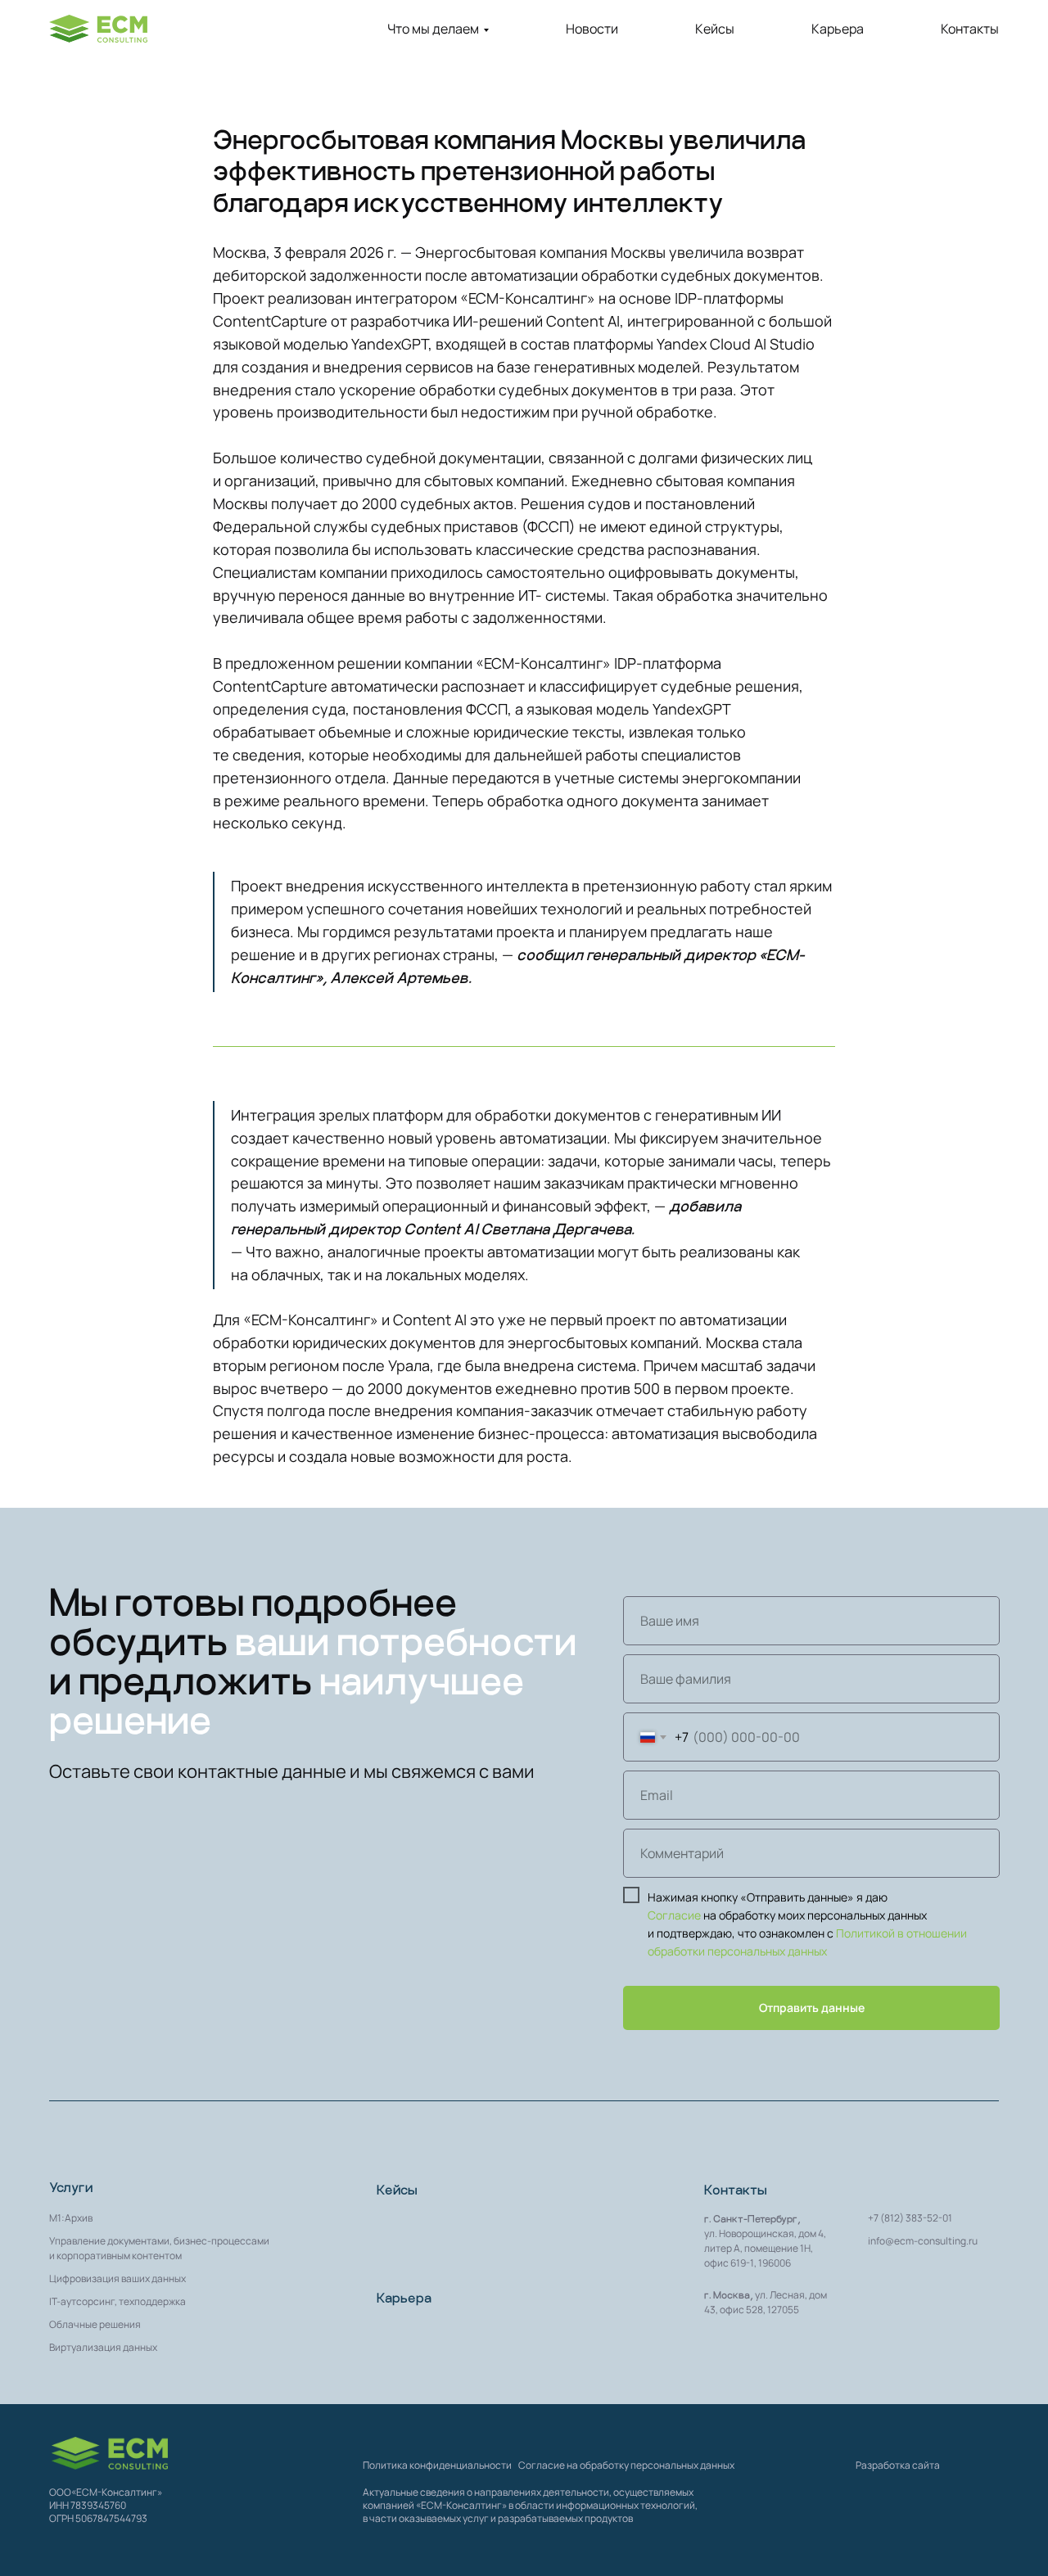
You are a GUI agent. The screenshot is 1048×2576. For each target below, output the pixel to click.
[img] (110, 2453)
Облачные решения (95, 2324)
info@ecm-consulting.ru (923, 2241)
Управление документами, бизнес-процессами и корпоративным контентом (159, 2248)
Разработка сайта (898, 2465)
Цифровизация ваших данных (117, 2278)
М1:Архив (71, 2218)
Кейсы (715, 29)
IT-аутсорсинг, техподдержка (117, 2301)
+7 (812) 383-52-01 (910, 2218)
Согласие (674, 1915)
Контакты (970, 29)
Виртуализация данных (103, 2347)
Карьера (838, 29)
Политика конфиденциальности (437, 2465)
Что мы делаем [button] (433, 29)
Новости (592, 29)
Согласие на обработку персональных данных (626, 2465)
